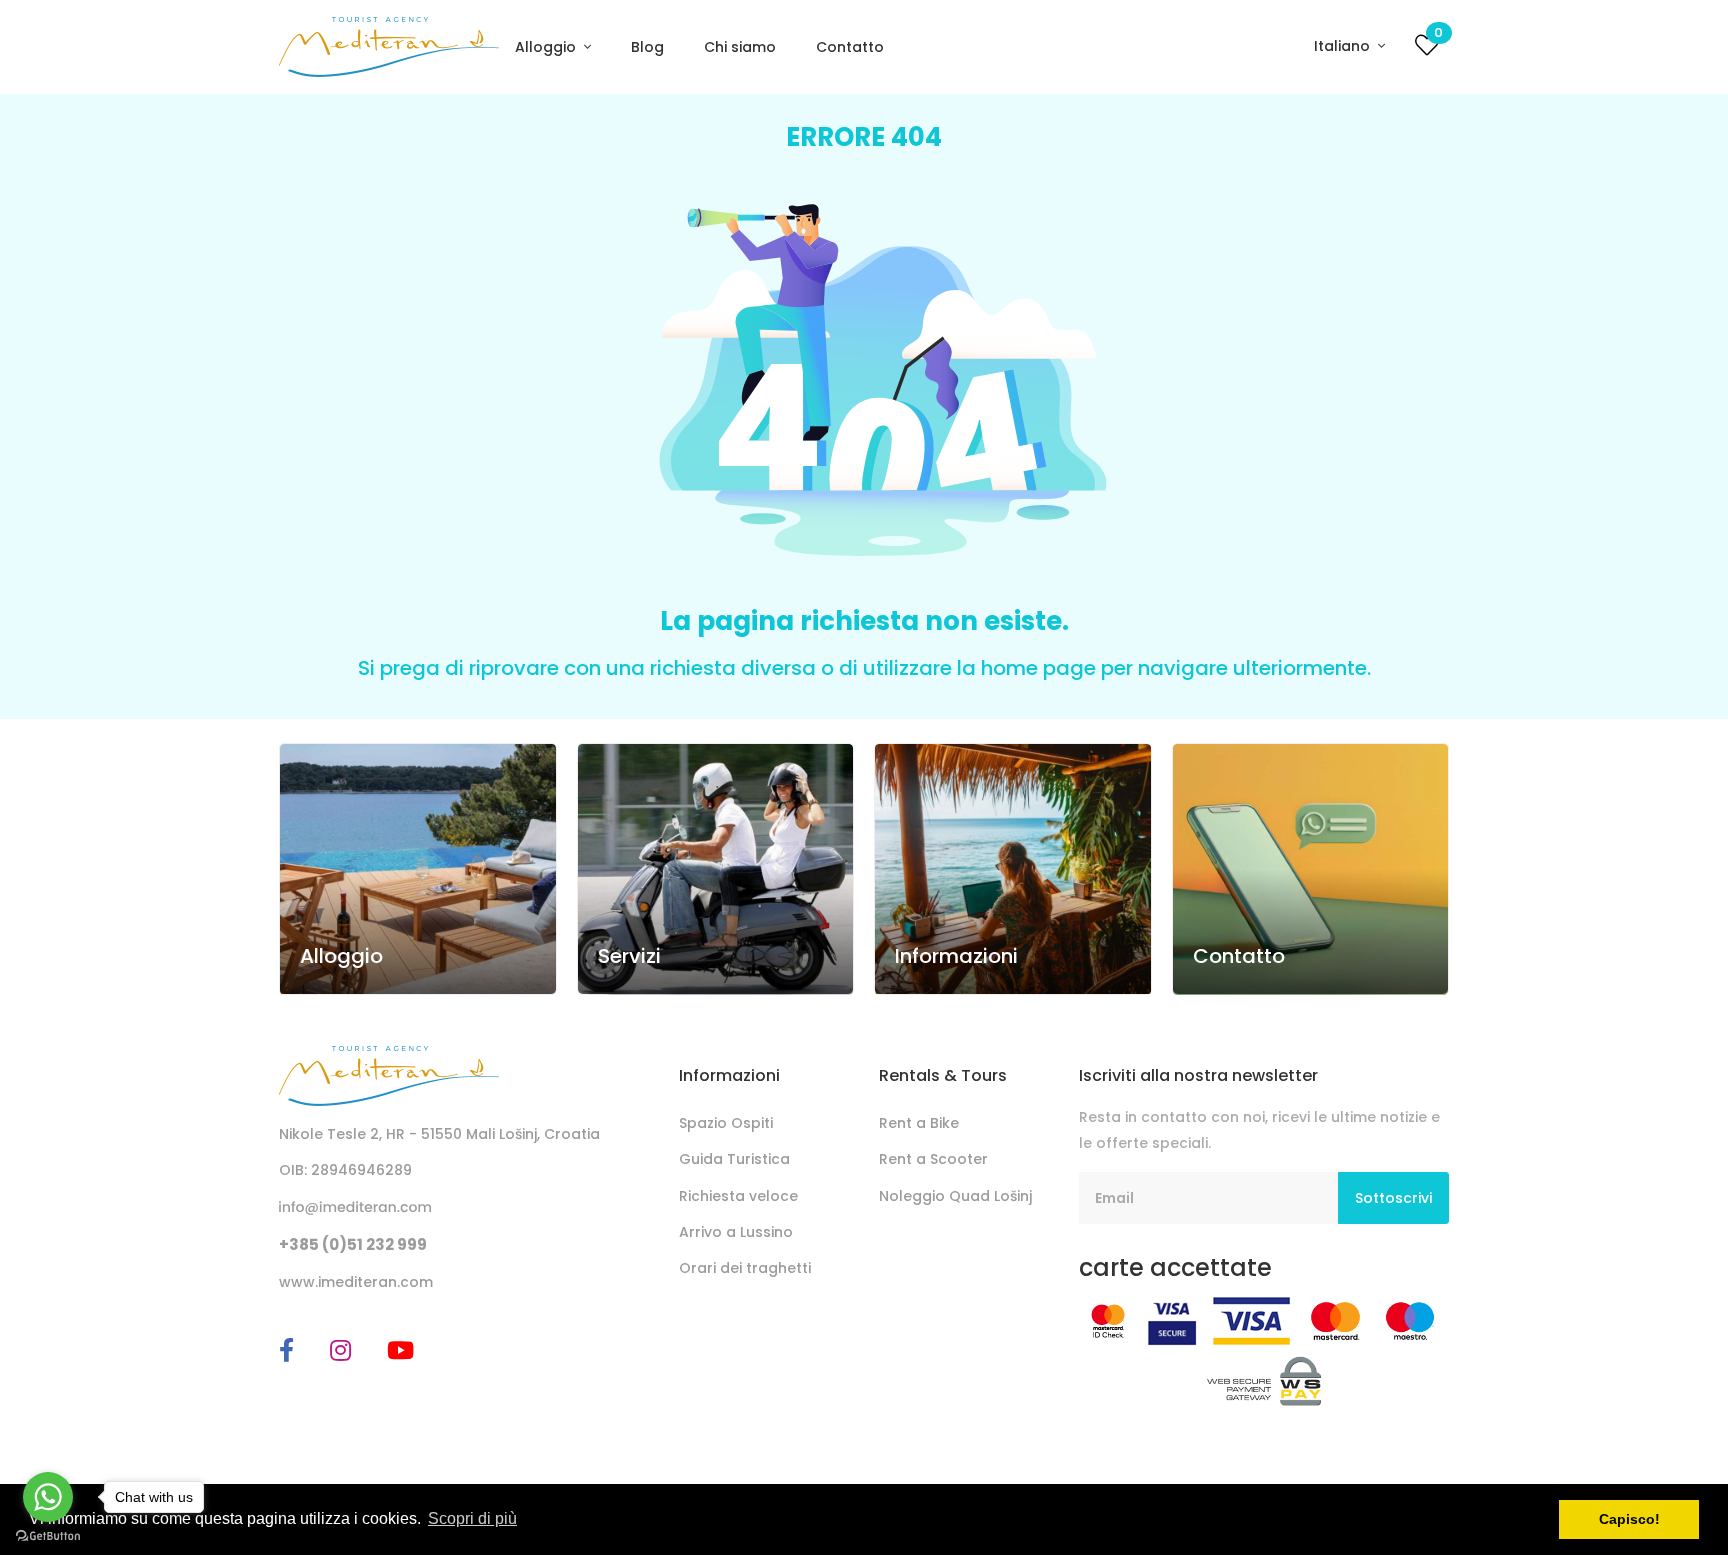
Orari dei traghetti (745, 1268)
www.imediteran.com (356, 1282)
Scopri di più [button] (472, 1518)
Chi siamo (740, 47)
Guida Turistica (734, 1159)
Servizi (629, 956)
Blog (647, 47)
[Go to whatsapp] (48, 1497)
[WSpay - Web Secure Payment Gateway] (1264, 1380)
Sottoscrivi (1393, 1198)
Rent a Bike (919, 1123)
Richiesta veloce (738, 1196)
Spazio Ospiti (726, 1123)
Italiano (1344, 46)
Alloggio (547, 47)
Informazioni (956, 956)
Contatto (850, 47)
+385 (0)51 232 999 (353, 1244)
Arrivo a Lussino (736, 1232)
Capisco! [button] (1629, 1519)
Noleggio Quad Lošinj (955, 1196)
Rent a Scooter (933, 1159)
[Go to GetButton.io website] (48, 1535)
